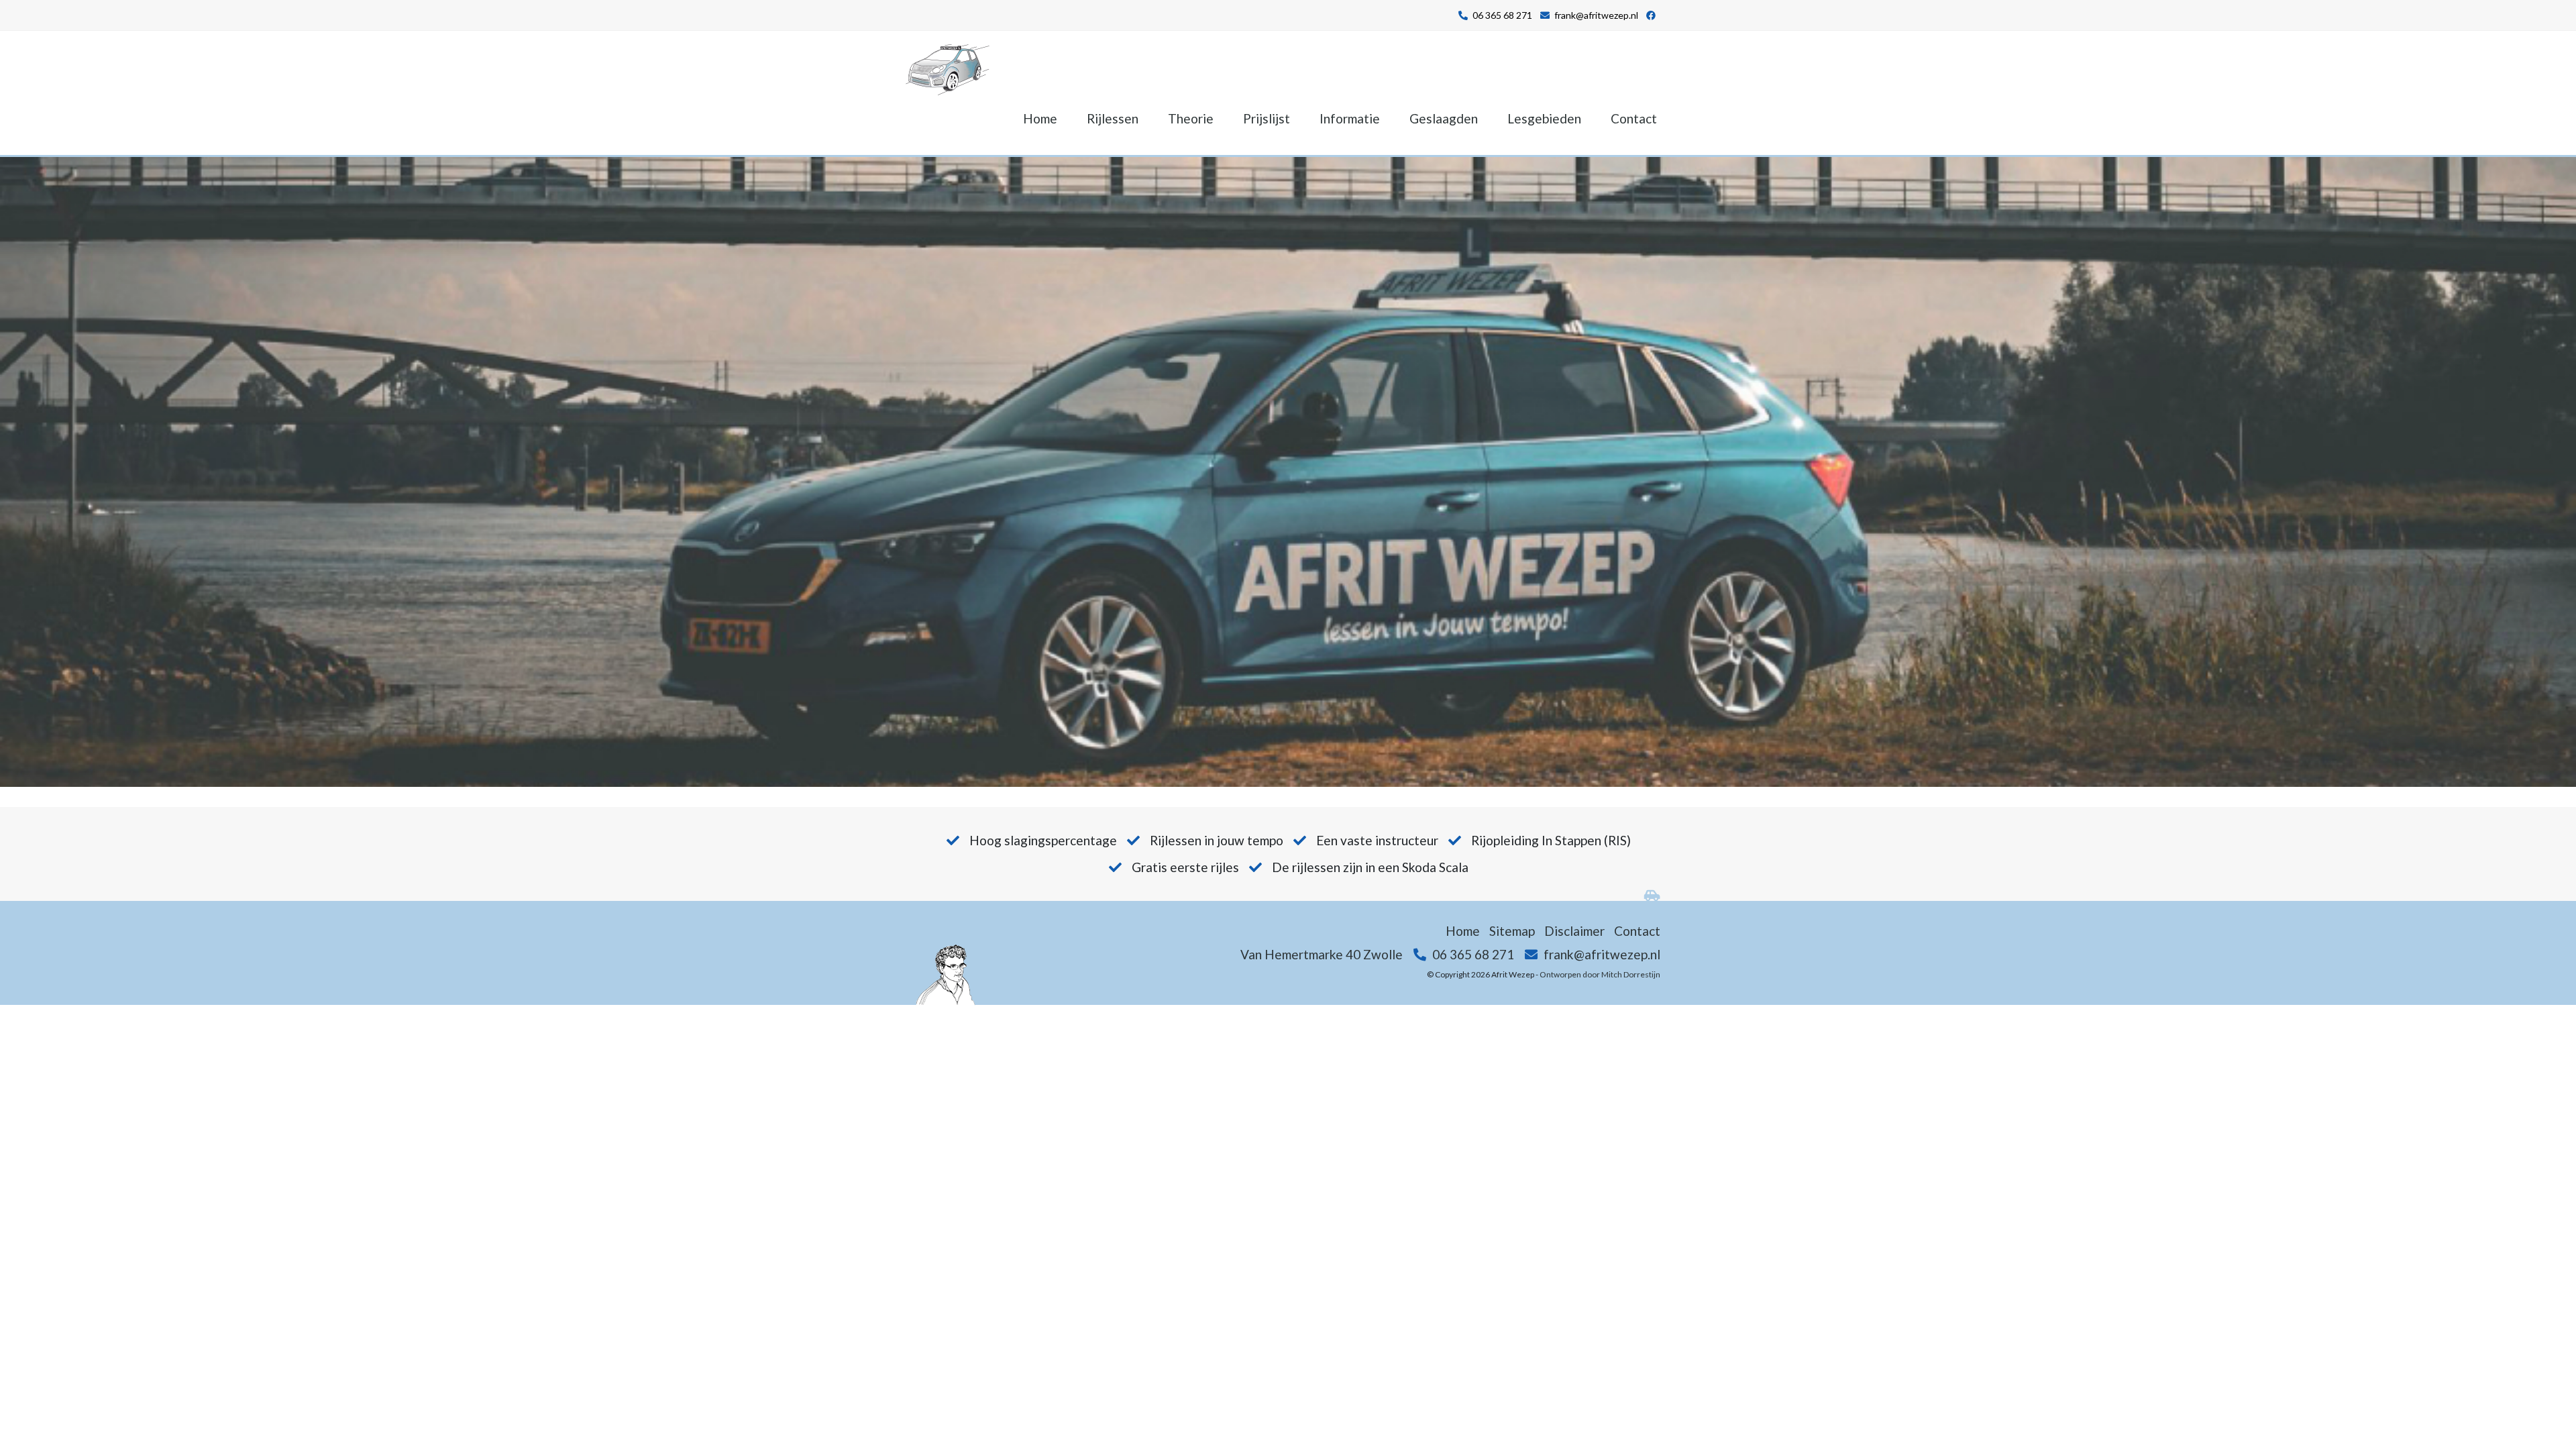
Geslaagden (1444, 118)
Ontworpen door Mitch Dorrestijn (1600, 974)
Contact (1634, 118)
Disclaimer (1574, 931)
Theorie (1191, 118)
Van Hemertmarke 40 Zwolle (1322, 954)
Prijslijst (1267, 118)
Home (1040, 118)
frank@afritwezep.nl (1596, 15)
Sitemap (1512, 931)
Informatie (1350, 118)
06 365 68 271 (1502, 15)
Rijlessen (1113, 118)
